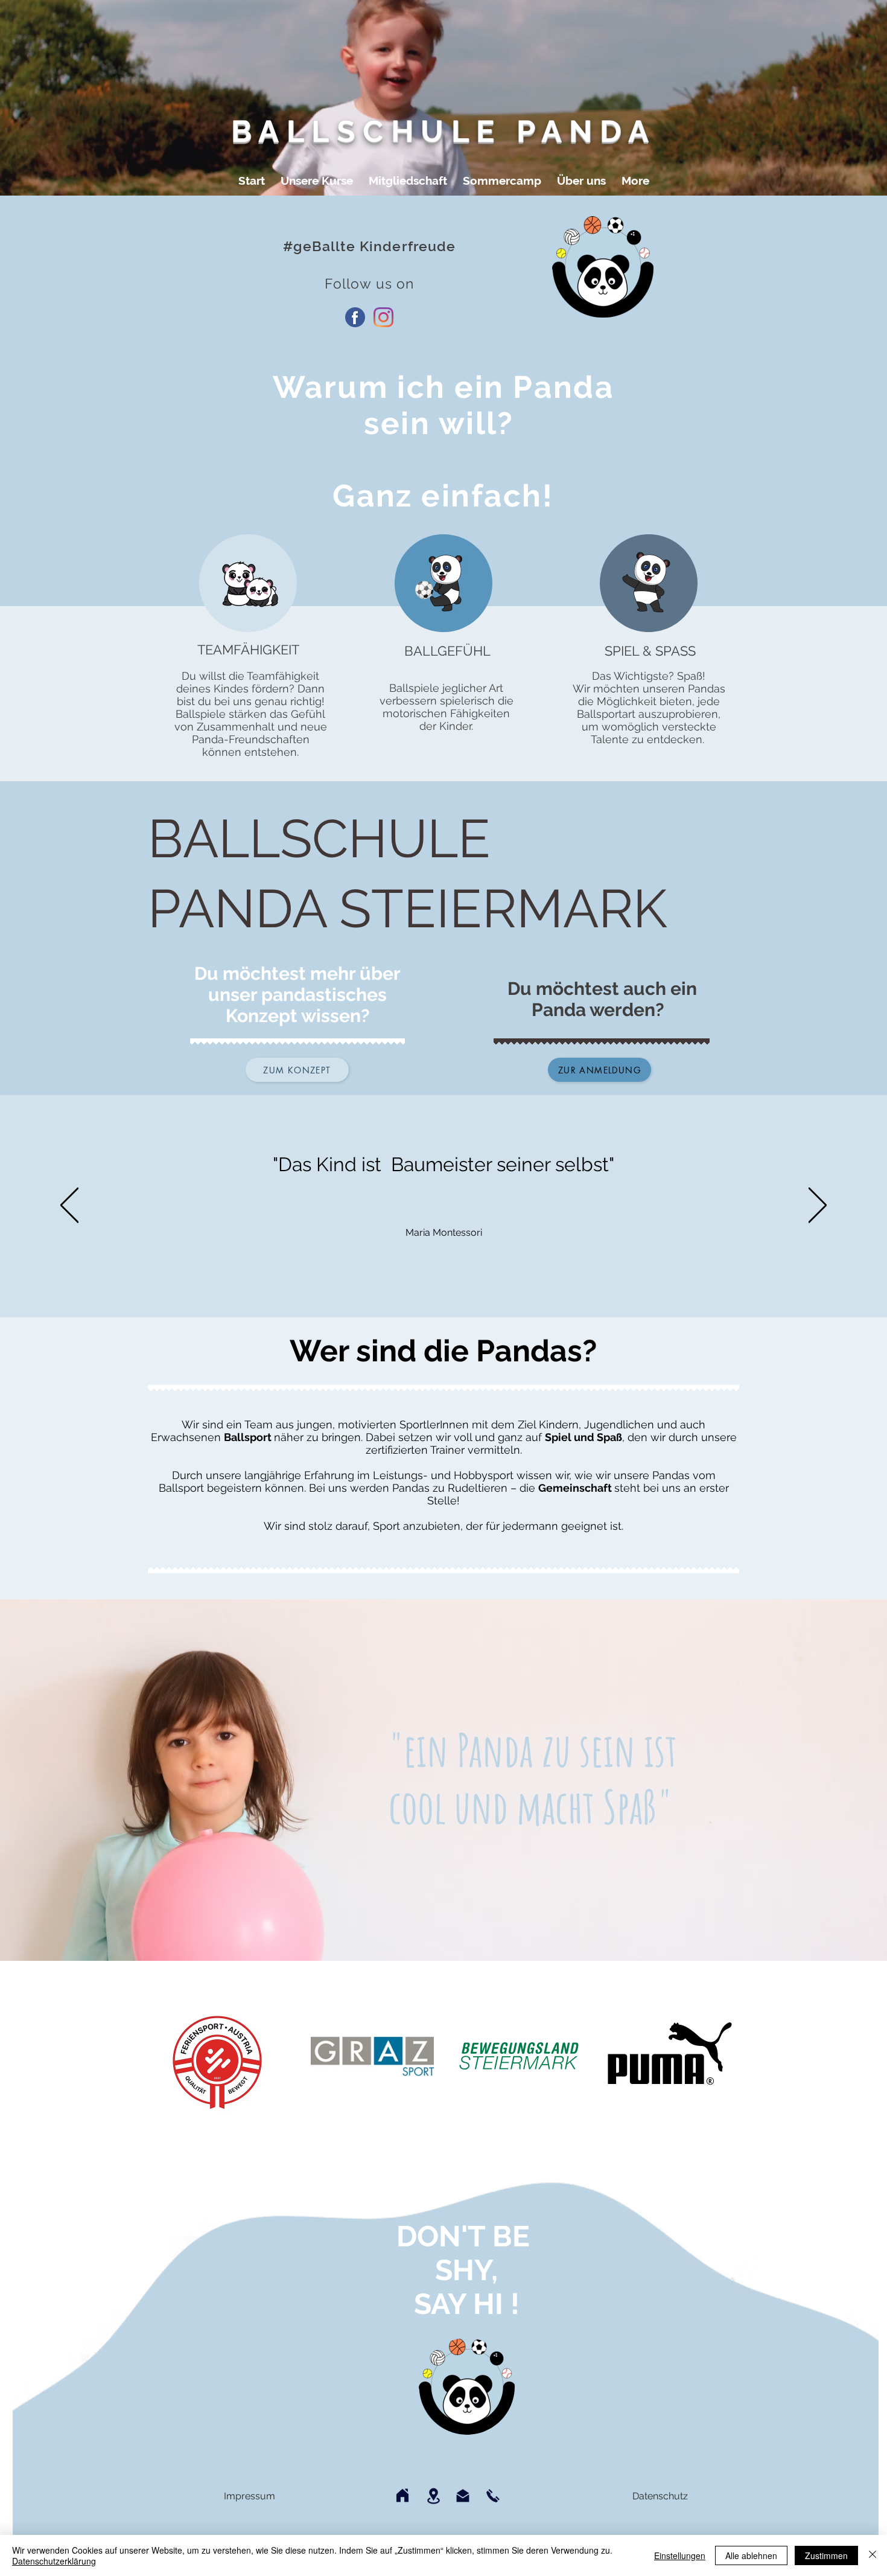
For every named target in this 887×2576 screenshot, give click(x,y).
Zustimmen (826, 2555)
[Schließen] (873, 2555)
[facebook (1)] (355, 317)
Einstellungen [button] (680, 2555)
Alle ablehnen (751, 2555)
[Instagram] (383, 317)
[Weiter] (818, 1206)
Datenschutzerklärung (54, 2561)
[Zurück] (69, 1206)
